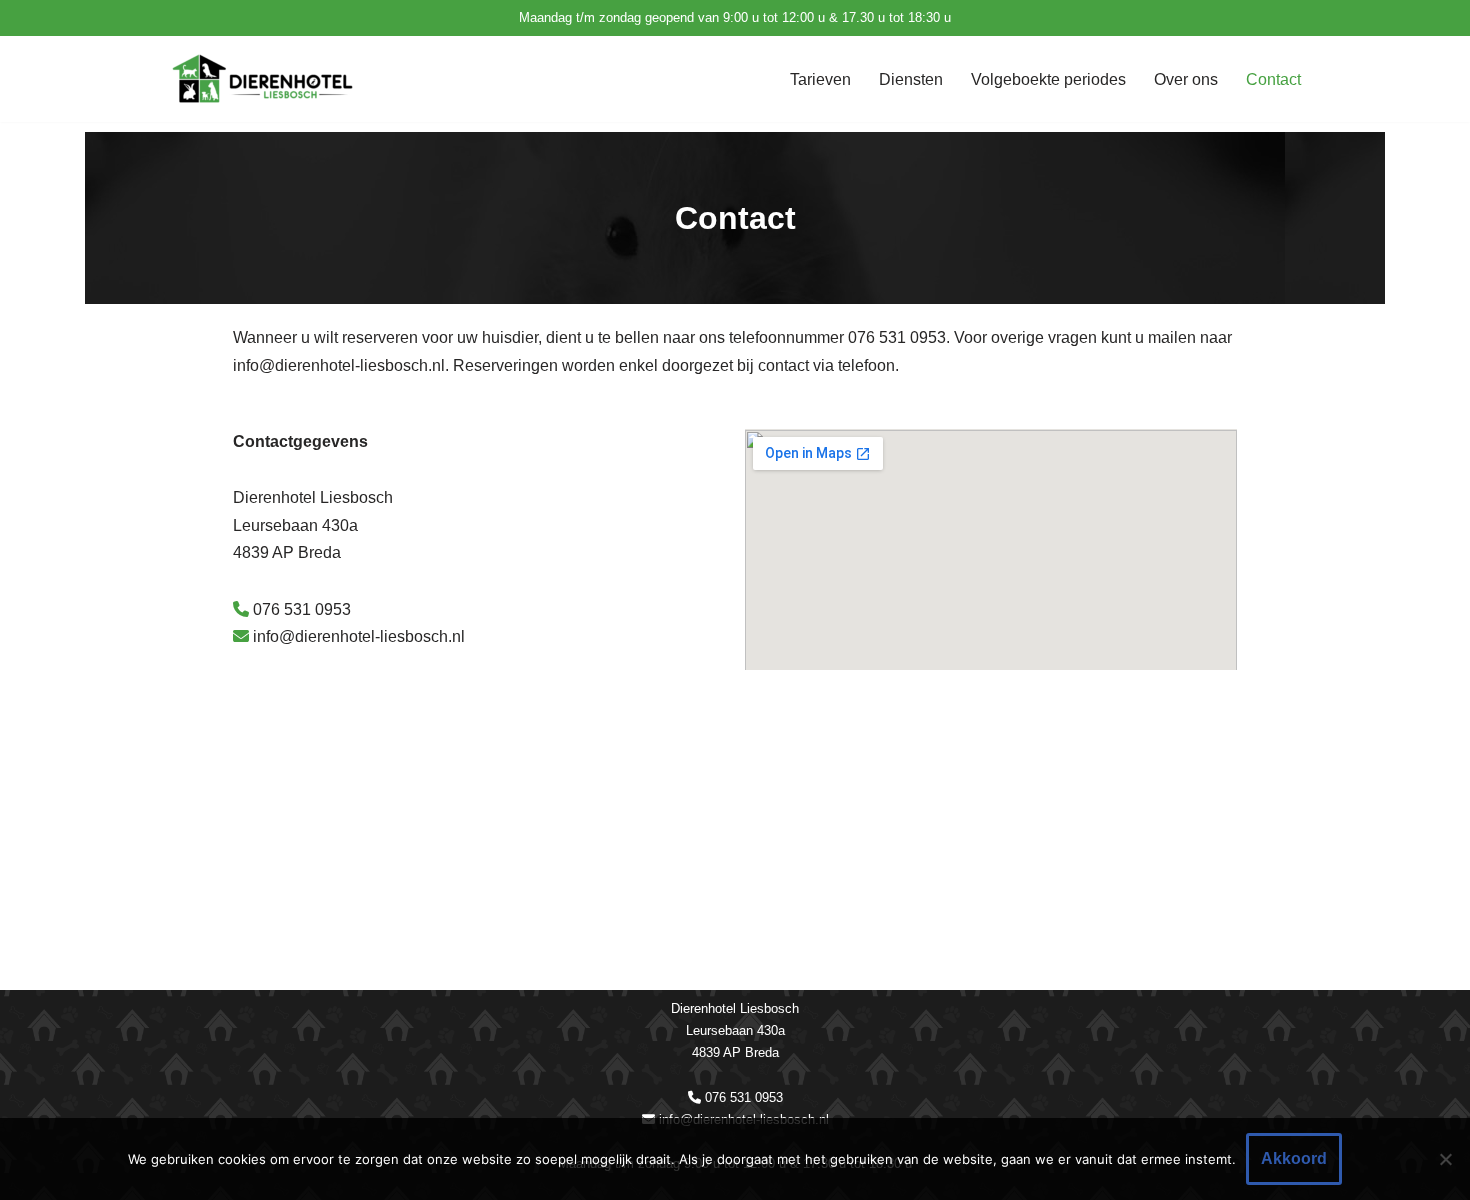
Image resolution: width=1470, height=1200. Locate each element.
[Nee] (1445, 1159)
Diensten (911, 79)
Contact (1273, 79)
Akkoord (1294, 1158)
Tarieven (820, 79)
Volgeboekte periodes (1048, 79)
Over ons (1186, 79)
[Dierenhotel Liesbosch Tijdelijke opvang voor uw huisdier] (265, 79)
